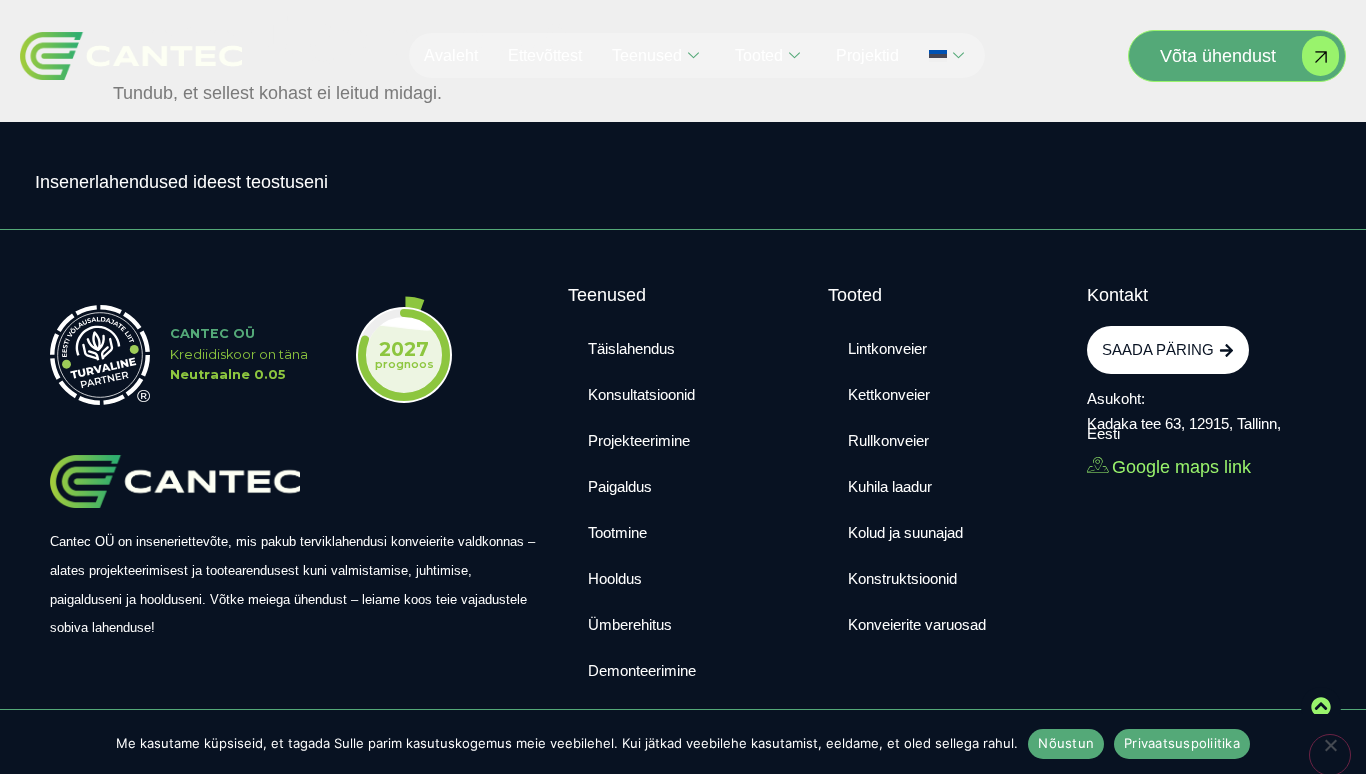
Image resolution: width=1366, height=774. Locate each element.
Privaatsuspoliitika (1182, 743)
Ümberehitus (630, 624)
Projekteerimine (639, 440)
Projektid (867, 55)
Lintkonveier (887, 348)
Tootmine (617, 532)
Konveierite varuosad (917, 624)
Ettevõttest (545, 55)
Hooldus (615, 578)
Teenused (647, 55)
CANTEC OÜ (212, 333)
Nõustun (1066, 743)
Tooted (759, 55)
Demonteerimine (642, 670)
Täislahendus (631, 348)
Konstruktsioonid (902, 578)
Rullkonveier (888, 440)
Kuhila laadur (890, 486)
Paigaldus (620, 486)
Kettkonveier (889, 394)
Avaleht (451, 55)
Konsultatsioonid (641, 394)
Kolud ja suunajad (905, 532)
